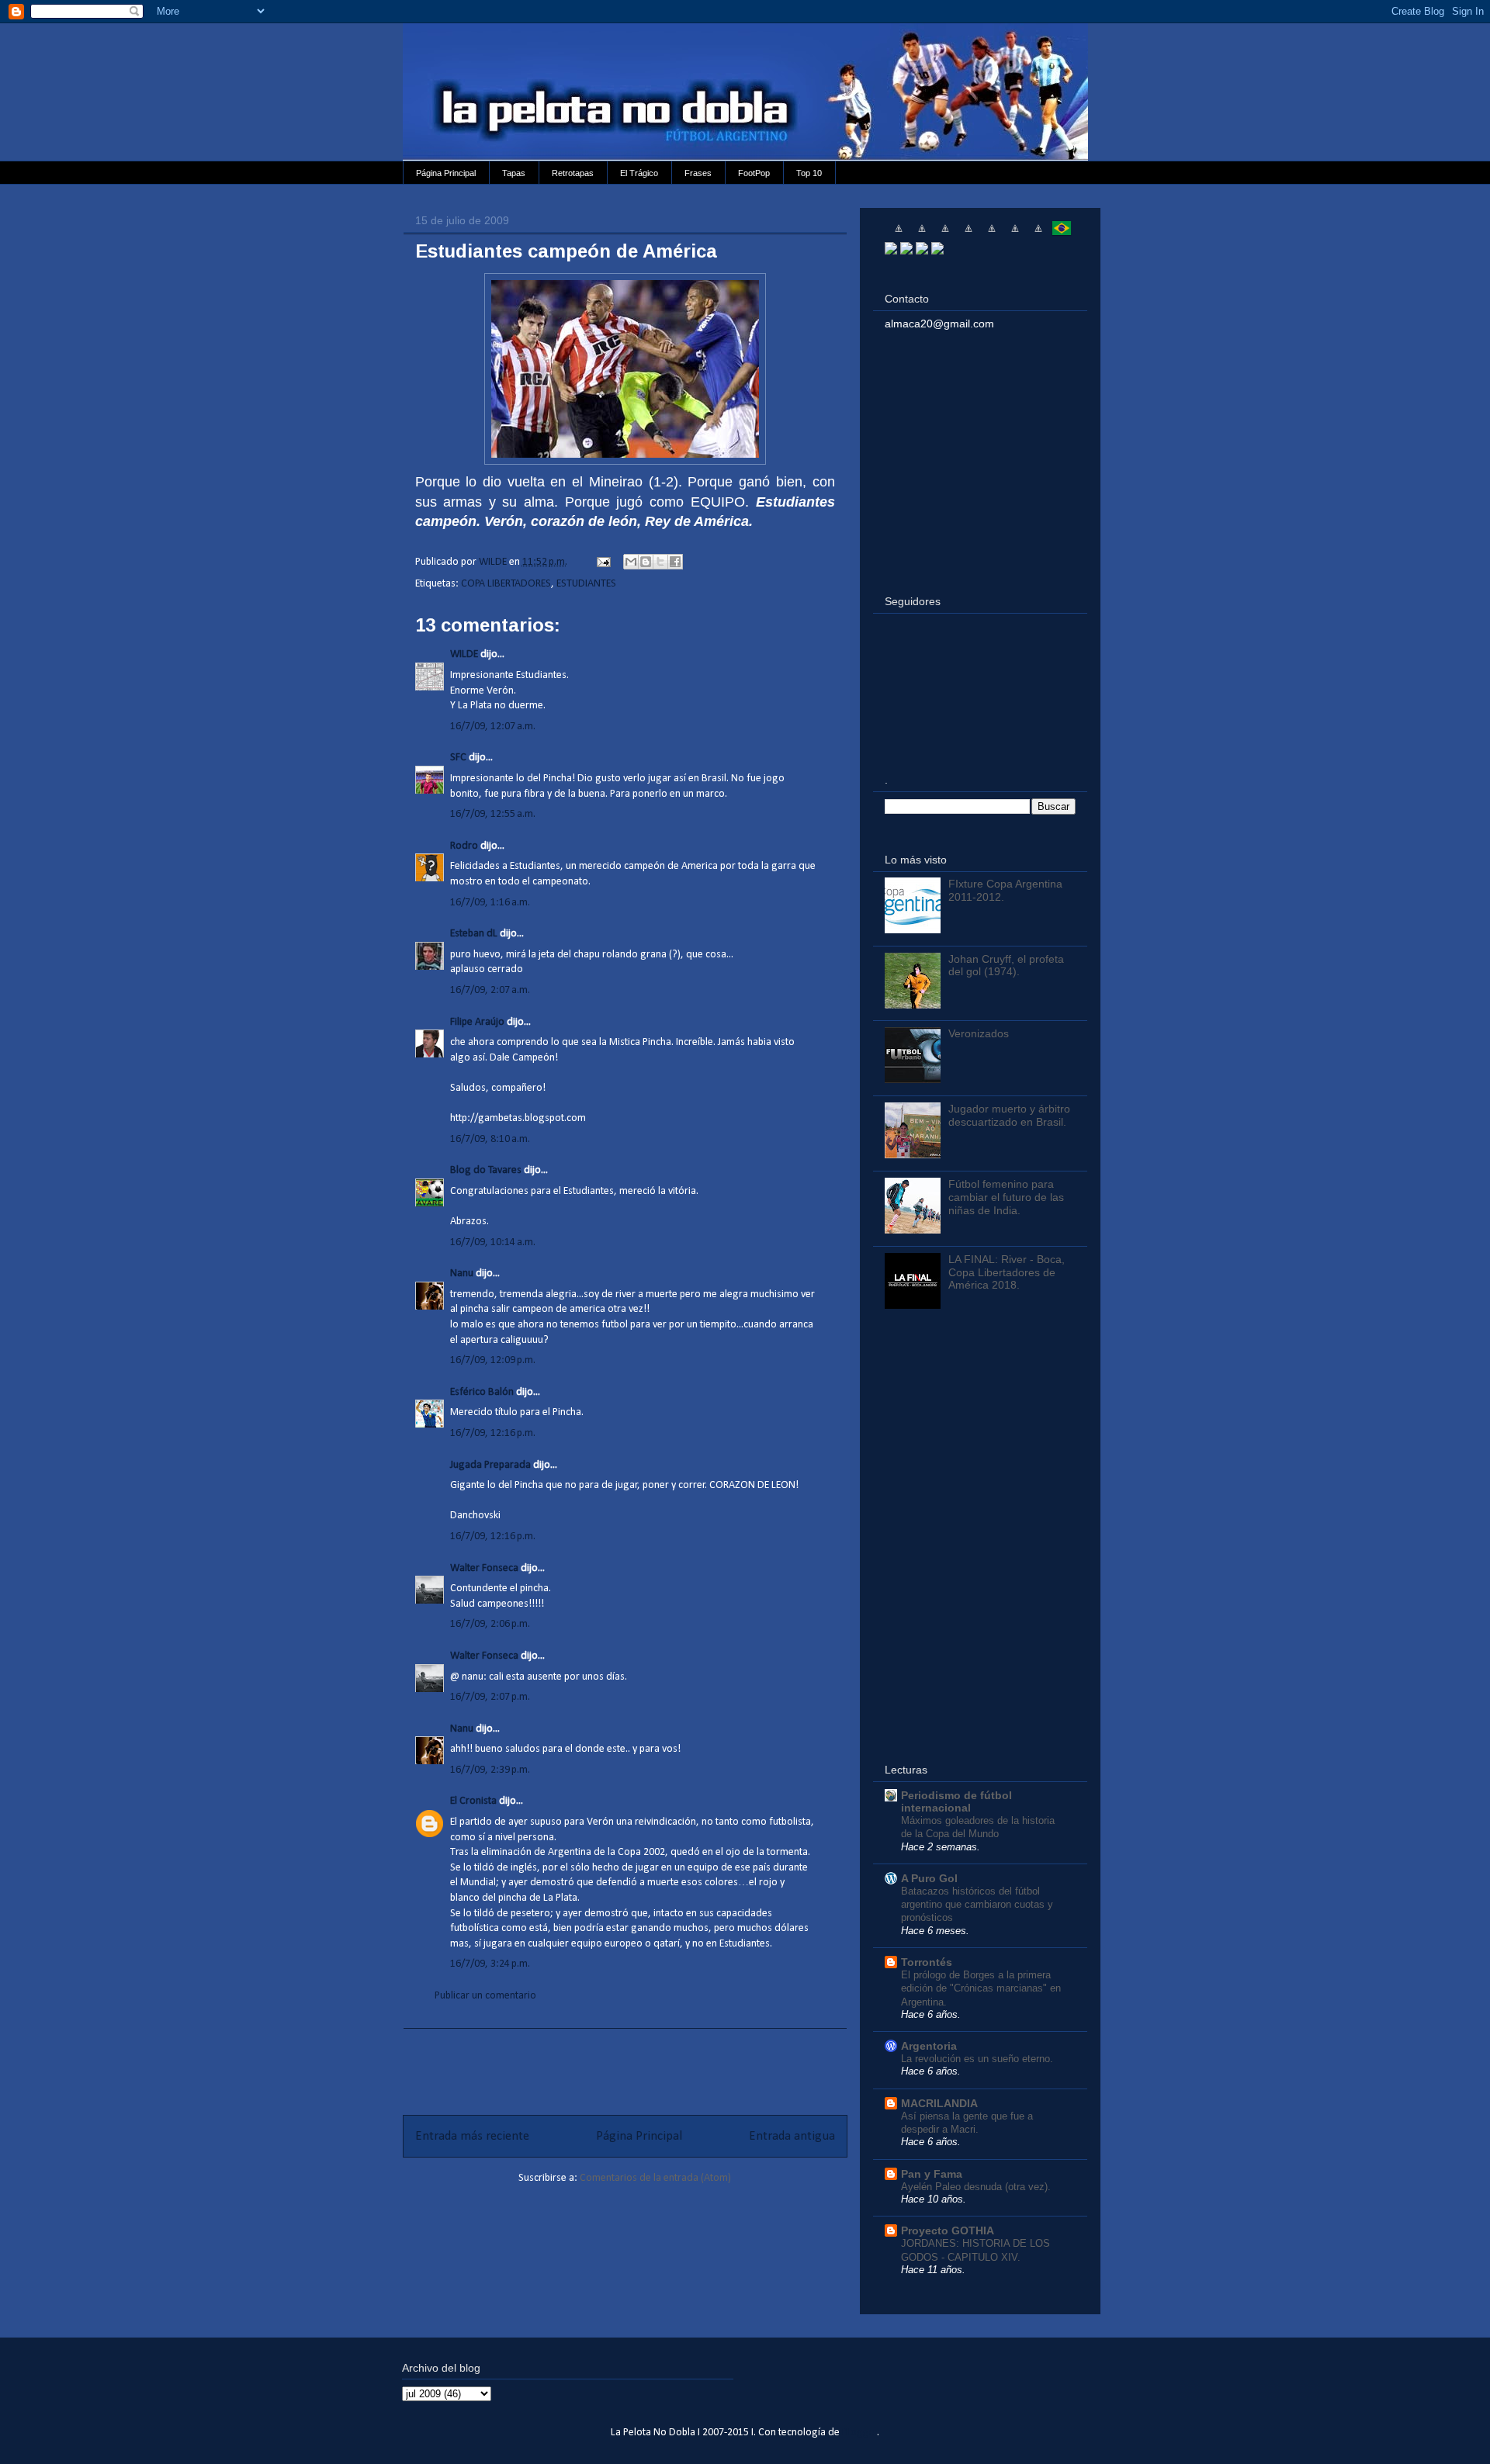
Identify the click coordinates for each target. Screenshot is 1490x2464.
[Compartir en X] (660, 562)
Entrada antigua (792, 2136)
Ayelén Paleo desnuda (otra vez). (976, 2187)
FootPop (754, 173)
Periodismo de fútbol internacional (956, 1801)
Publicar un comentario (485, 1996)
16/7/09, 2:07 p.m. (490, 1697)
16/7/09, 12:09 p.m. (493, 1360)
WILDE (464, 654)
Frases (698, 173)
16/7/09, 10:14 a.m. (493, 1242)
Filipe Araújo (477, 1022)
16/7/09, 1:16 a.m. (490, 903)
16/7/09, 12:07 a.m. (493, 727)
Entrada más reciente (472, 2136)
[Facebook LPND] (906, 251)
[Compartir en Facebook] (675, 562)
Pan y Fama (932, 2174)
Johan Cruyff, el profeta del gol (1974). (1006, 966)
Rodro (464, 846)
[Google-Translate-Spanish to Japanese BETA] (992, 234)
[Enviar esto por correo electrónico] (631, 562)
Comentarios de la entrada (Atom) (655, 2178)
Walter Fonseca (484, 1568)
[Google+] (922, 251)
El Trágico (639, 173)
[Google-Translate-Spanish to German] (945, 234)
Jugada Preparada (490, 1465)
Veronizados (979, 1033)
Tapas (514, 173)
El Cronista (473, 1801)
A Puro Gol (929, 1878)
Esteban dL (474, 934)
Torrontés (927, 1962)
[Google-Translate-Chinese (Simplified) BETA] (899, 234)
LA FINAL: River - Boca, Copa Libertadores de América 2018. (1007, 1272)
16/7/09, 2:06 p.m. (490, 1624)
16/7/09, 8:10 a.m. (490, 1139)
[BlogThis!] (646, 562)
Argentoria (929, 2046)
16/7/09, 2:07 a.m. (490, 990)
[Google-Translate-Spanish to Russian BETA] (1038, 234)
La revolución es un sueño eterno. (977, 2059)
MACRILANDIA (939, 2103)
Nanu (462, 1274)
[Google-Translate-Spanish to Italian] (968, 234)
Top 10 (809, 173)
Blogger (860, 2433)
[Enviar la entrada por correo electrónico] (602, 562)
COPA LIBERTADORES (506, 584)
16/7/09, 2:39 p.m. (490, 1770)
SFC (458, 758)
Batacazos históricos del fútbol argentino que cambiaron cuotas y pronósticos (977, 1905)
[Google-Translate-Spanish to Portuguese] (1062, 234)
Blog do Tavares (486, 1170)
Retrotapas (573, 173)
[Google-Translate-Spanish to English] (1015, 234)
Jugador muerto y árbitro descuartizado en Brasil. (1009, 1115)
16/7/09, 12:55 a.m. (493, 814)
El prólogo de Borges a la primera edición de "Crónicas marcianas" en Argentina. (981, 1988)
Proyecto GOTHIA (948, 2230)
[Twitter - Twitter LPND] (891, 251)
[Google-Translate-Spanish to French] (922, 234)
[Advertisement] (625, 2064)
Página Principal (446, 173)
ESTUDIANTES (586, 584)
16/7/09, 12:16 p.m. (493, 1433)
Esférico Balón (482, 1392)
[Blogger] (937, 251)
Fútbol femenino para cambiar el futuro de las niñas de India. (1006, 1197)
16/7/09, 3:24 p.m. (490, 1964)
